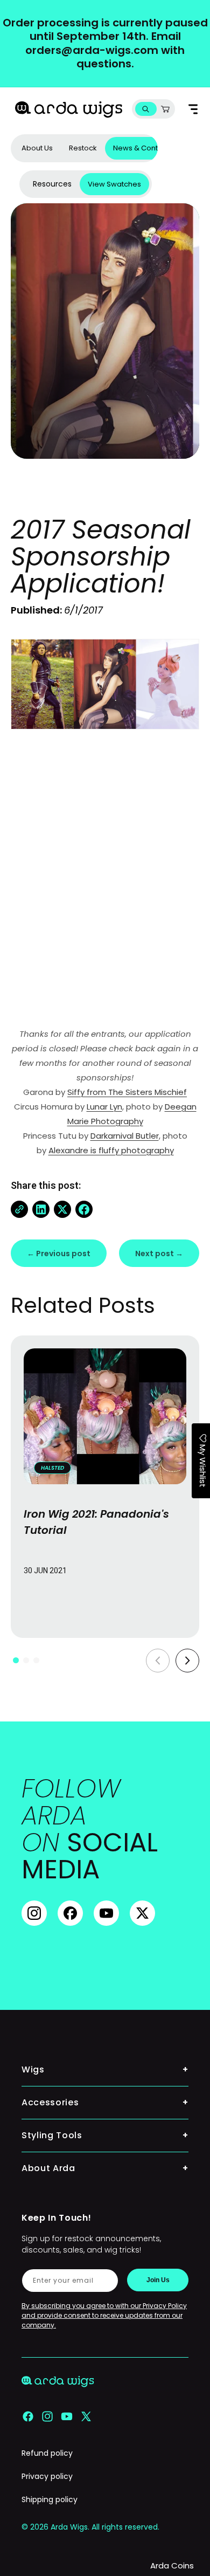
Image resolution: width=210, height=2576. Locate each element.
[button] (146, 109)
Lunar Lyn (104, 1107)
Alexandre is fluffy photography (111, 1150)
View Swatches (114, 184)
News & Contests (143, 148)
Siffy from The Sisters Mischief (127, 1092)
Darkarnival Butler (125, 1136)
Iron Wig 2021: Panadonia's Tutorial (96, 1522)
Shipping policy (50, 2499)
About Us (37, 148)
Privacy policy (47, 2476)
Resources (52, 184)
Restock (83, 148)
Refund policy (47, 2453)
